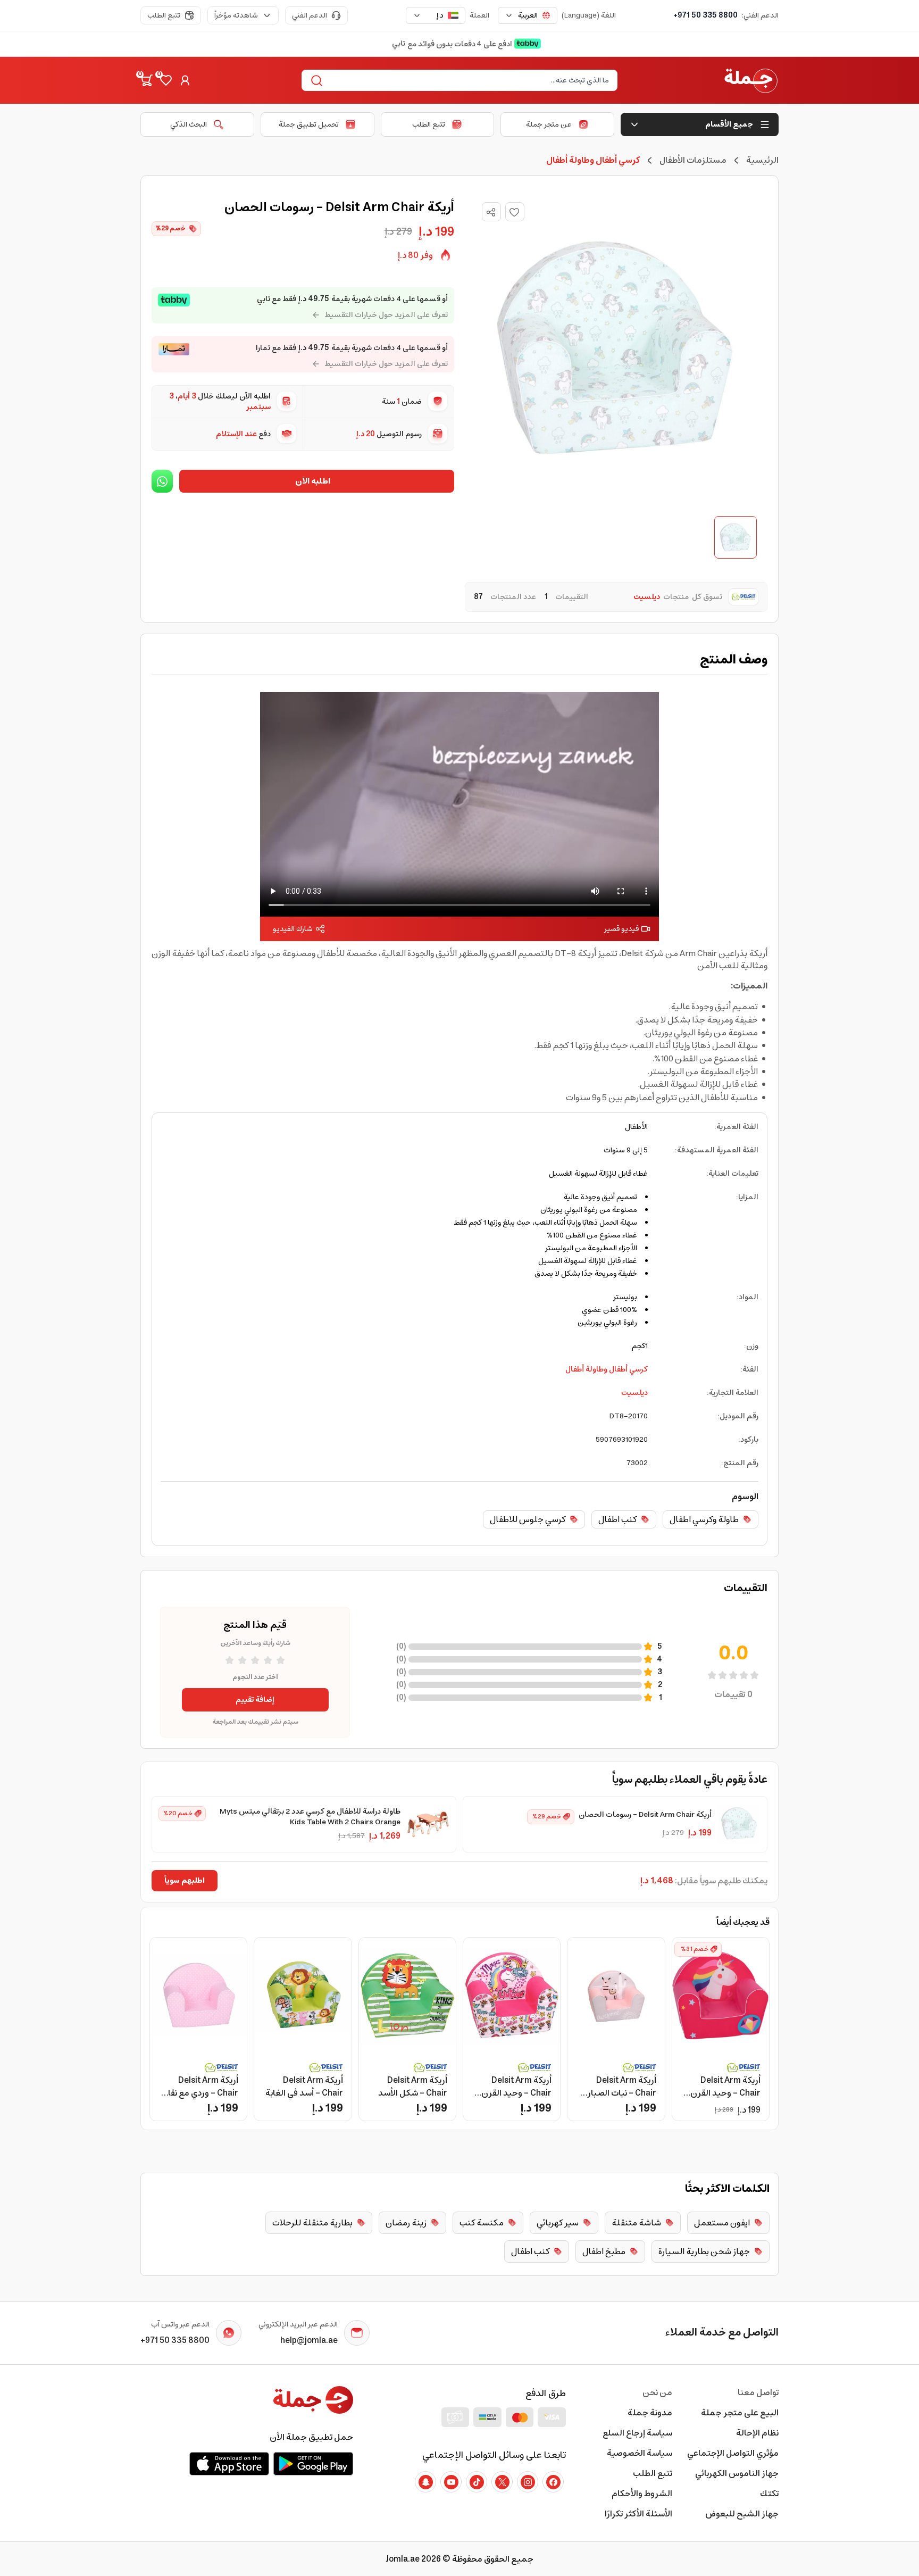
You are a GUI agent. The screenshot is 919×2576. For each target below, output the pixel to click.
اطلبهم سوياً (185, 1881)
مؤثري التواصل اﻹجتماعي (733, 2453)
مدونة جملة (650, 2413)
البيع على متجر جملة (740, 2413)
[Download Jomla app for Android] (313, 2464)
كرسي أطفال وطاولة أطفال (607, 1369)
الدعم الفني (310, 15)
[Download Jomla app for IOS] (229, 2464)
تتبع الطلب (164, 15)
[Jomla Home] (751, 80)
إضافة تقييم (255, 1700)
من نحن (657, 2392)
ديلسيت (634, 1393)
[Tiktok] (477, 2482)
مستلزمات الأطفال (693, 160)
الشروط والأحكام (642, 2494)
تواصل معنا (758, 2392)
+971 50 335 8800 (705, 15)
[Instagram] (528, 2482)
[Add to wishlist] (515, 212)
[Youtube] (451, 2482)
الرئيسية (762, 160)
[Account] (185, 80)
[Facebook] (553, 2482)
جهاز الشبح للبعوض (742, 2514)
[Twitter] (502, 2482)
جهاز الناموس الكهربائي (737, 2473)
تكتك (769, 2494)
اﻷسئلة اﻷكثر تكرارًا (638, 2514)
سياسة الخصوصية (640, 2453)
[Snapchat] (425, 2482)
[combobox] (528, 15)
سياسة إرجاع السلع (637, 2433)
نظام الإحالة (757, 2433)
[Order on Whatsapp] (162, 481)
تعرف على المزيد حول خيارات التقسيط (386, 315)
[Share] (491, 212)
